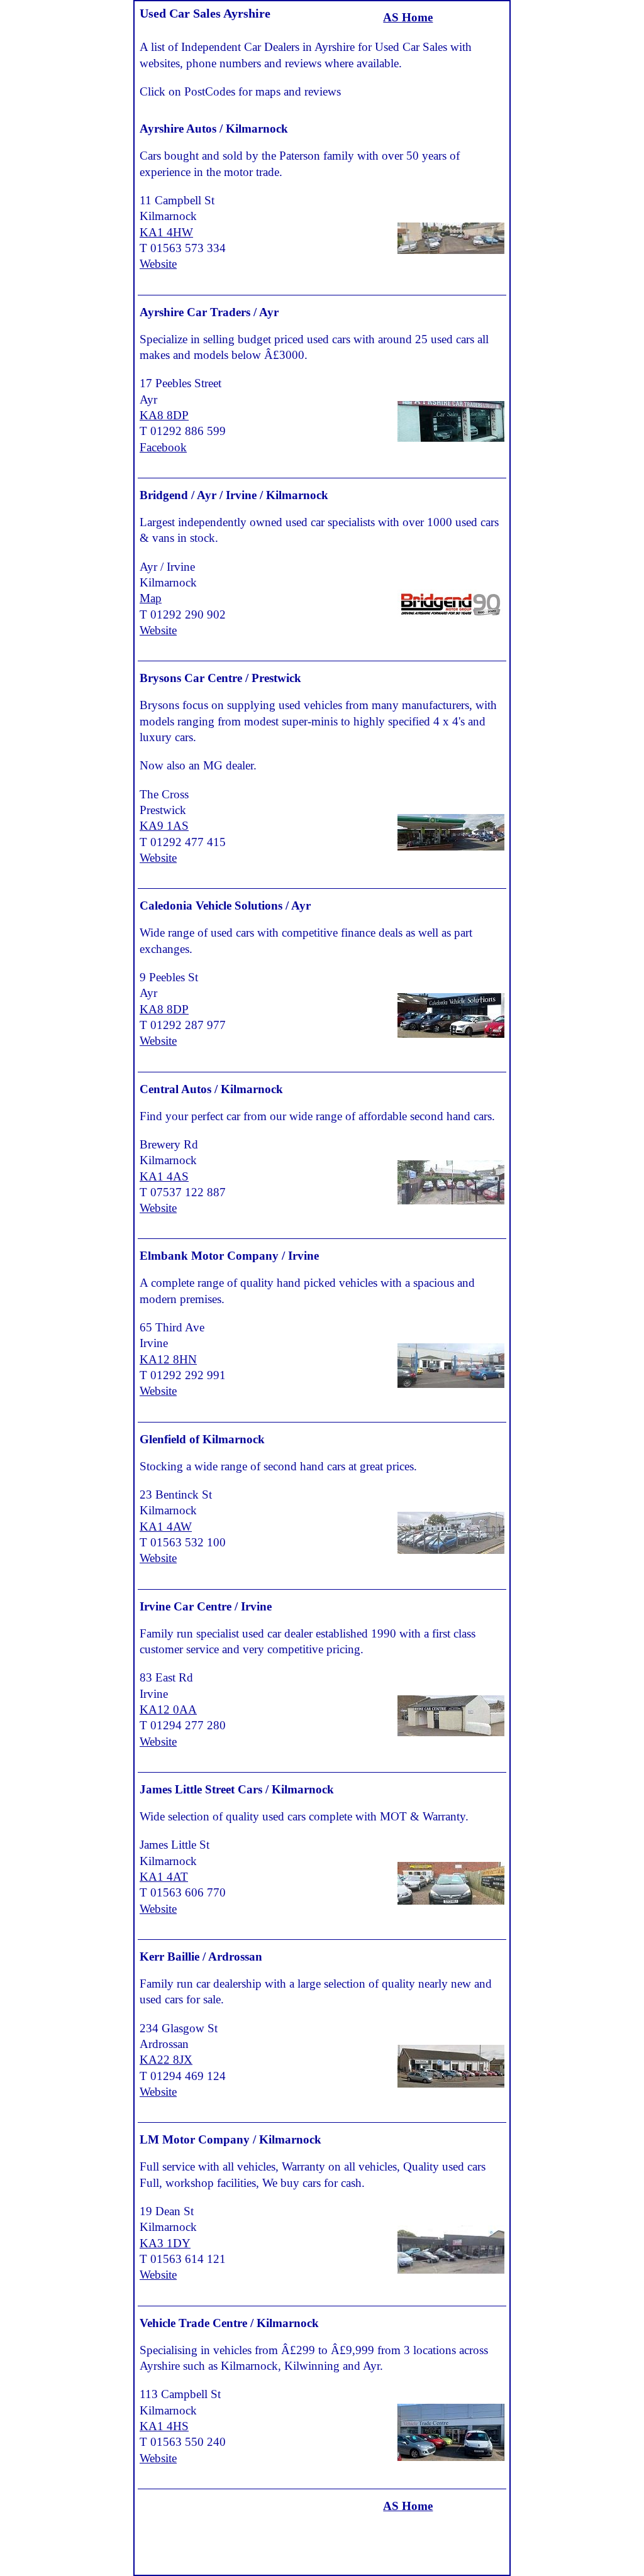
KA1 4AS (164, 1176)
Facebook (163, 447)
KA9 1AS (164, 826)
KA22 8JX (166, 2060)
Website (158, 264)
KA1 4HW (166, 232)
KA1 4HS (164, 2426)
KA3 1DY (165, 2243)
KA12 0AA (168, 1709)
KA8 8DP (164, 415)
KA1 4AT (164, 1877)
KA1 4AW (166, 1527)
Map (151, 598)
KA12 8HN (168, 1359)
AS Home (408, 17)
